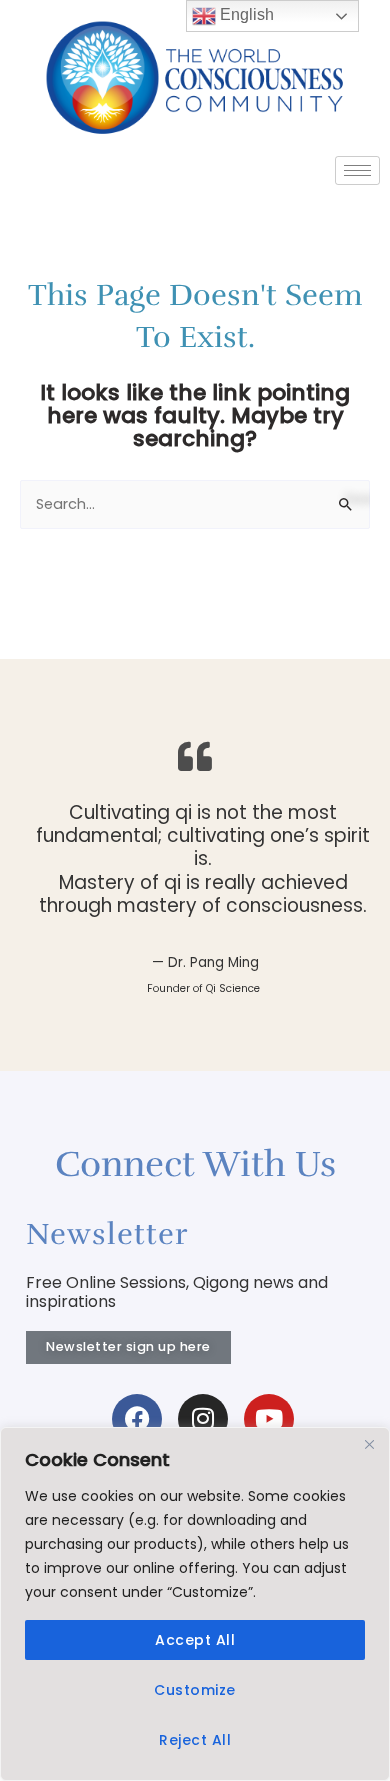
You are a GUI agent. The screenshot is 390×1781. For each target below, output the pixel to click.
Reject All (195, 1740)
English (245, 14)
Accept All (195, 1640)
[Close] (369, 1444)
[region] (195, 1604)
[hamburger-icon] (357, 170)
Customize (195, 1690)
